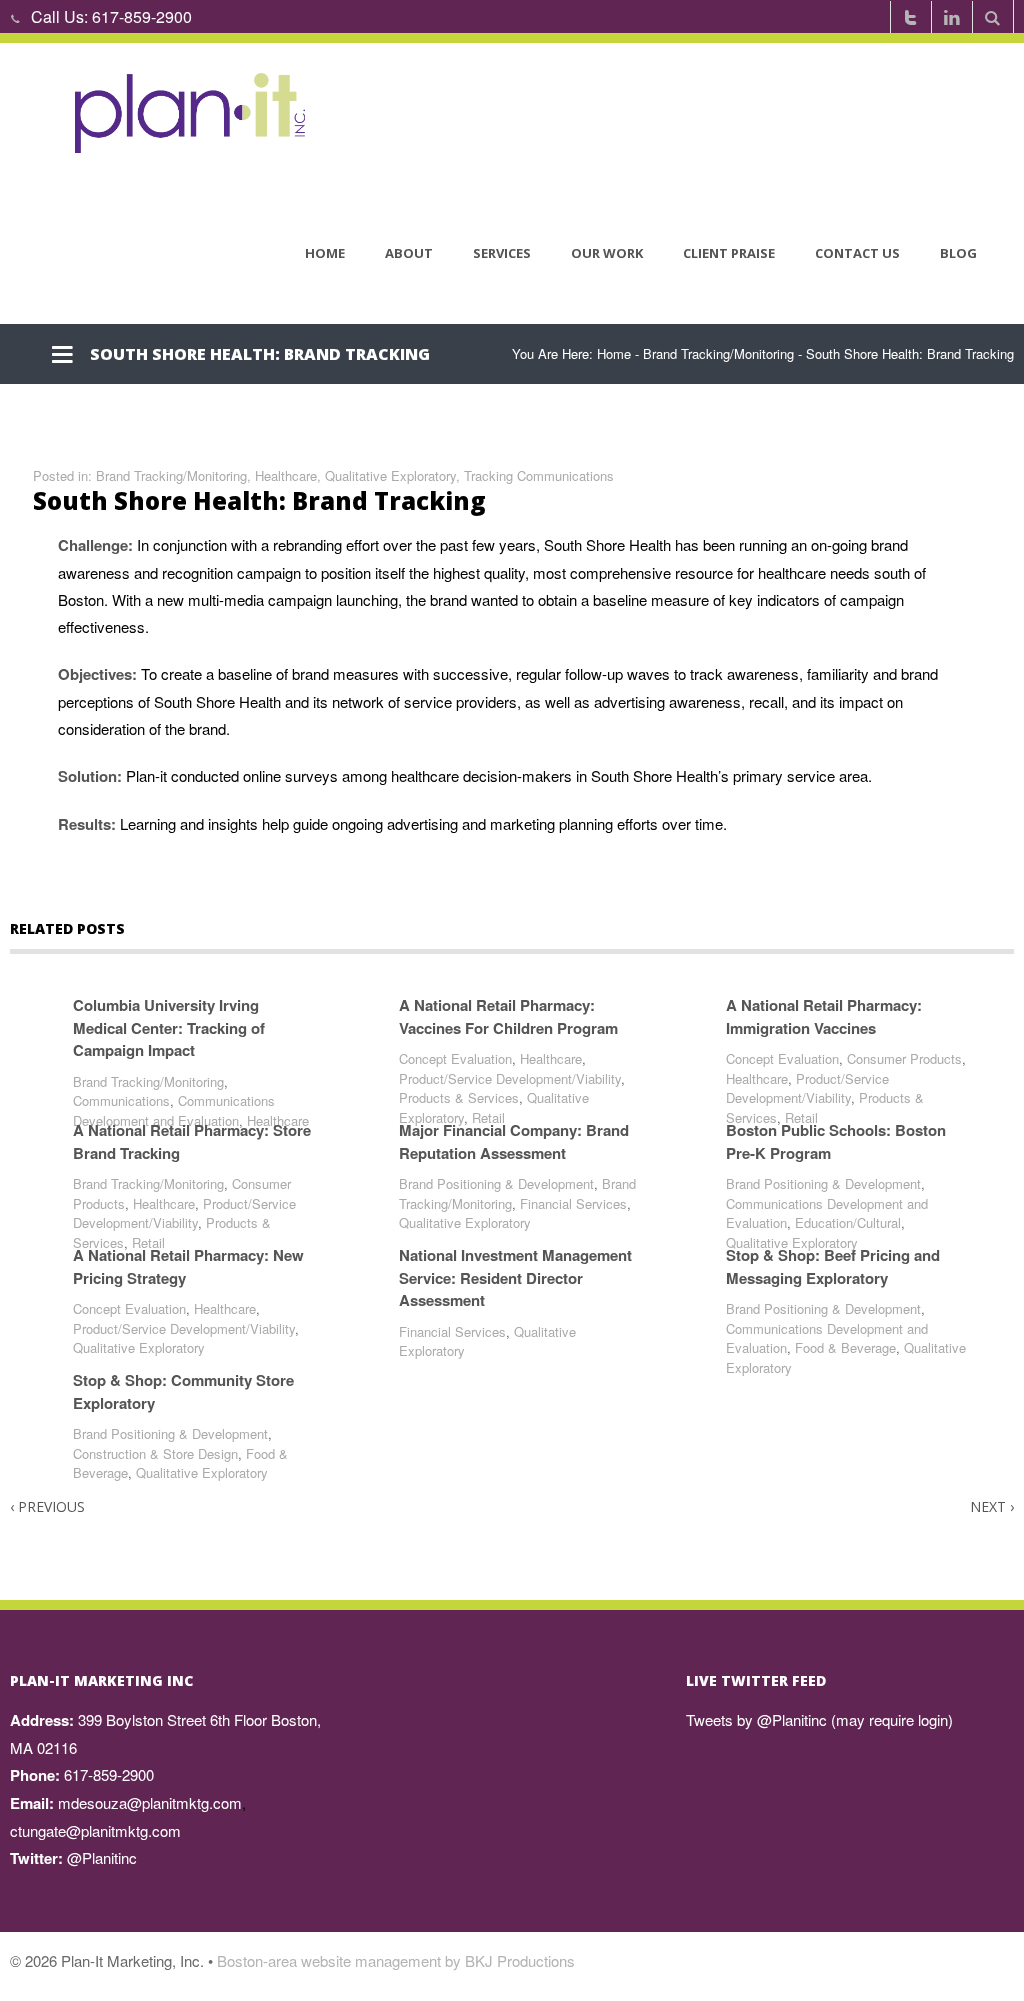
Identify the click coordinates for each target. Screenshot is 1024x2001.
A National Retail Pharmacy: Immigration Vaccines (824, 1016)
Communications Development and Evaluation (174, 1110)
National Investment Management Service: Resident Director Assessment (515, 1277)
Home (325, 253)
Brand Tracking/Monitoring (718, 353)
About (409, 253)
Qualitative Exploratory (390, 475)
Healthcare (286, 475)
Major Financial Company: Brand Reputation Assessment (514, 1141)
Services (502, 253)
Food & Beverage (845, 1347)
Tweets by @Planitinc (756, 1719)
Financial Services (573, 1203)
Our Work (607, 253)
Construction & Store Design (155, 1453)
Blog (958, 253)
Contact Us (857, 253)
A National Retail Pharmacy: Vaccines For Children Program (508, 1016)
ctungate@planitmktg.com (95, 1830)
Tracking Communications (539, 475)
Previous (47, 1506)
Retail (488, 1117)
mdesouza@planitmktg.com (150, 1802)
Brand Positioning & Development (496, 1183)
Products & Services (459, 1097)
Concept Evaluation (455, 1058)
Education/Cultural (848, 1222)
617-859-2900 (142, 16)
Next (992, 1506)
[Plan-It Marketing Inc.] (191, 113)
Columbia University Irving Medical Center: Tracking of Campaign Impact (169, 1027)
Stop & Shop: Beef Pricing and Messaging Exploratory (833, 1266)
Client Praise (729, 253)
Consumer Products (904, 1058)
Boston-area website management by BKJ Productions (396, 1960)
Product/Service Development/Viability (510, 1078)
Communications (121, 1100)
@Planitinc (102, 1857)
